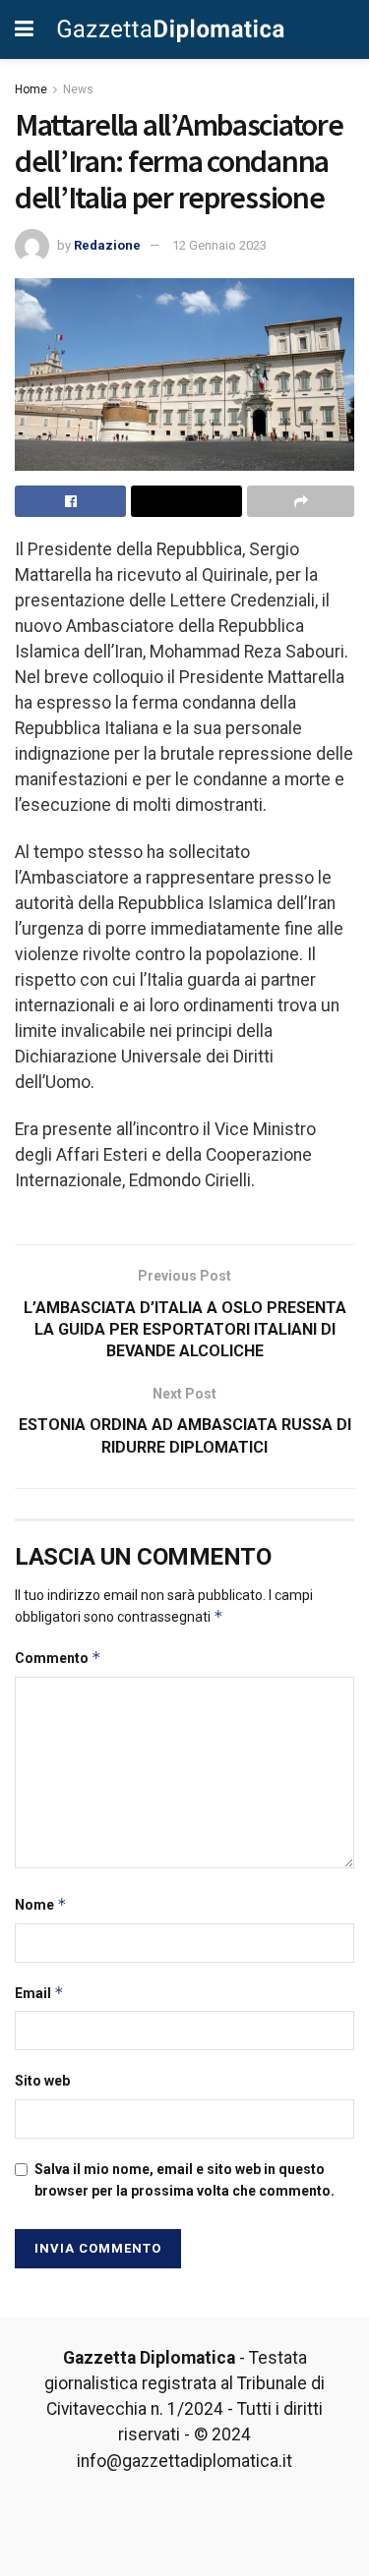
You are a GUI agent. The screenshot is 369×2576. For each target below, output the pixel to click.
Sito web (42, 2081)
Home (31, 89)
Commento (58, 1658)
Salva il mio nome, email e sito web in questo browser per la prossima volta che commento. (184, 2180)
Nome (41, 1904)
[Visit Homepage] (171, 29)
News (78, 89)
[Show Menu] (24, 29)
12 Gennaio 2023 (219, 245)
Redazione (107, 245)
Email (39, 1993)
